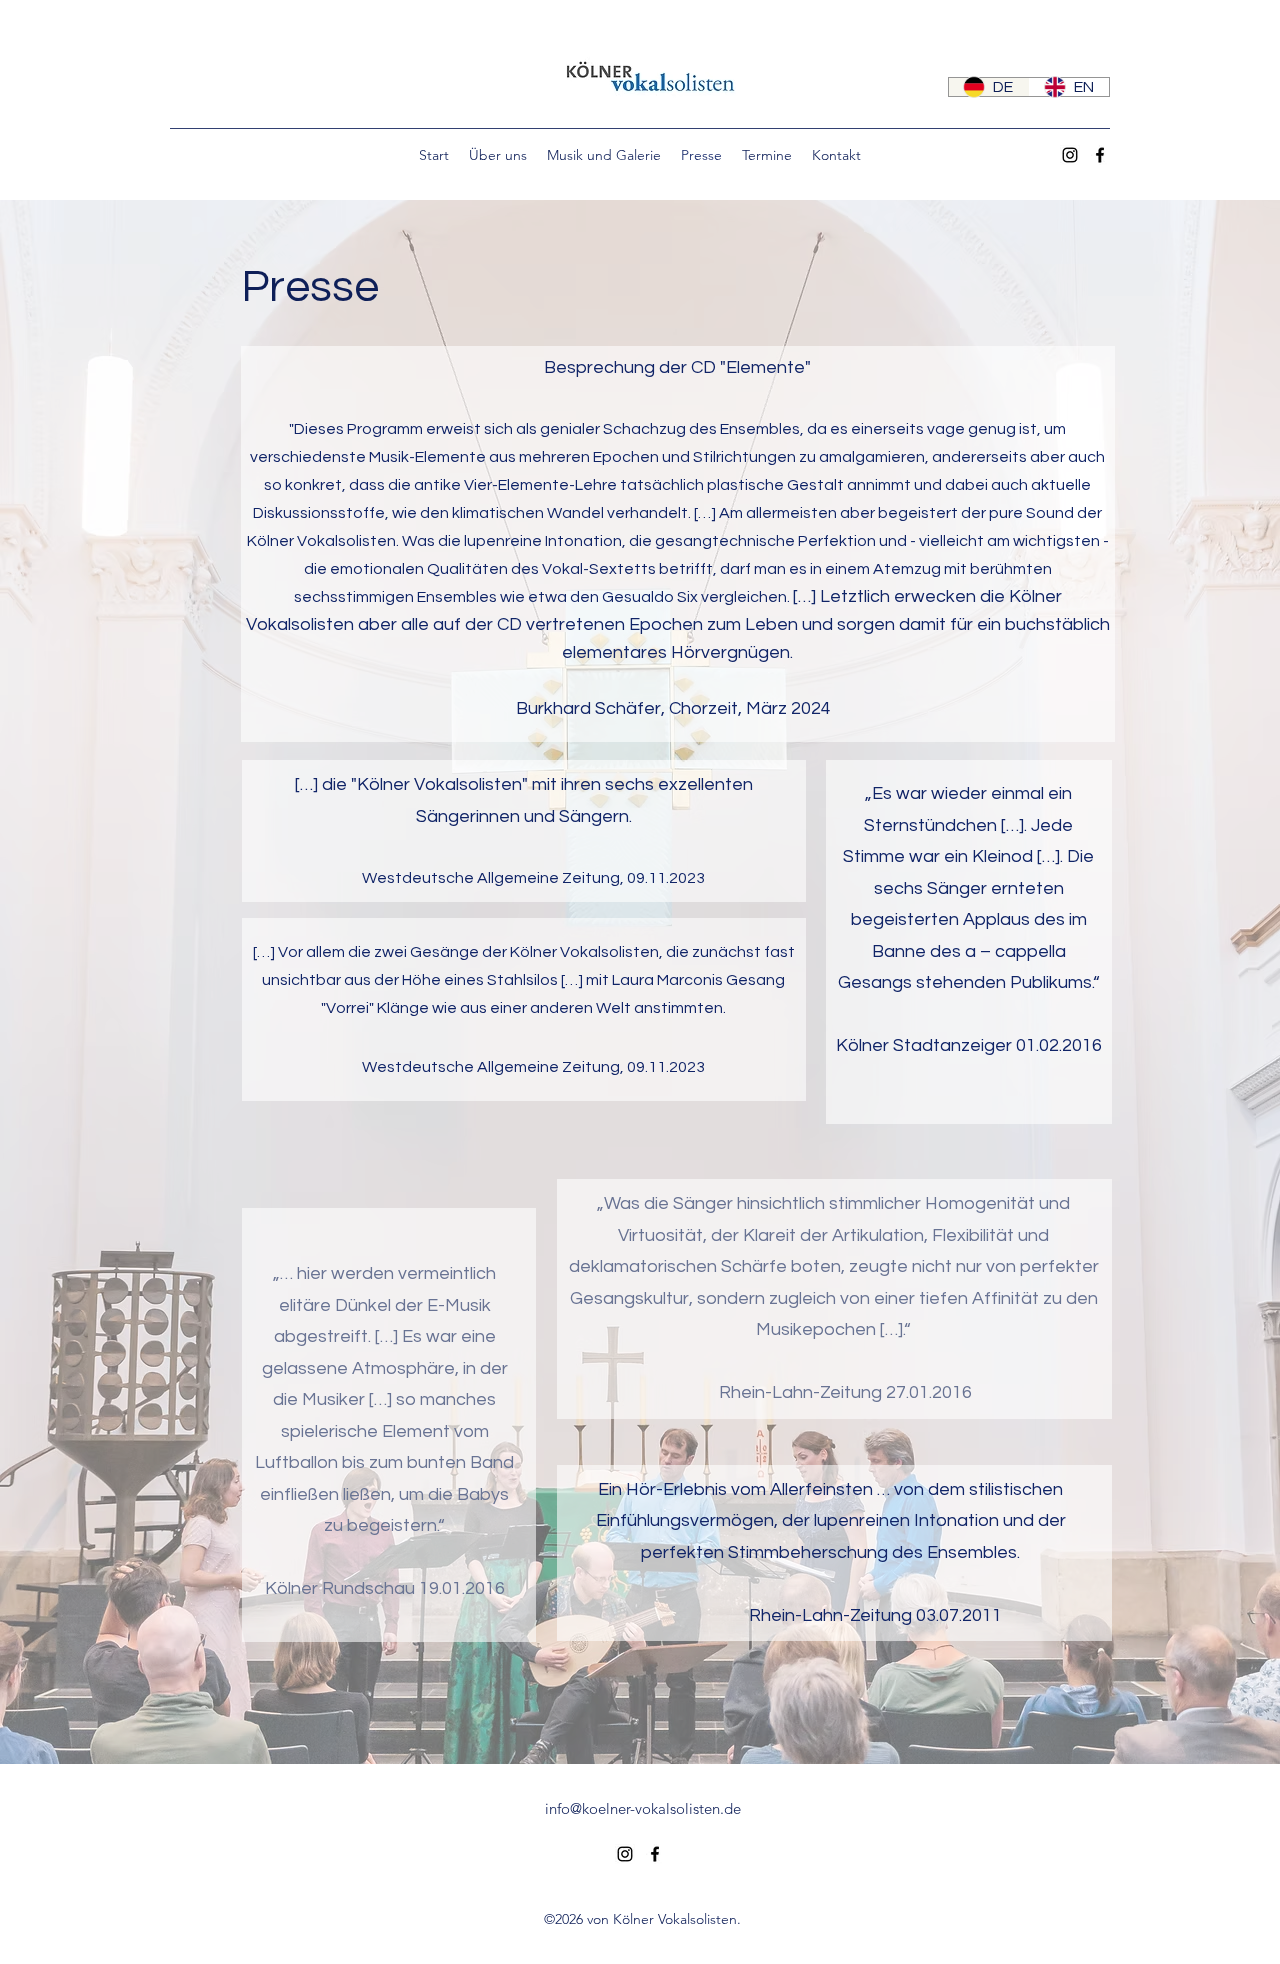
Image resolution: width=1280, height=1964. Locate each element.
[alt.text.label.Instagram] (1070, 155)
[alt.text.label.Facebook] (1100, 155)
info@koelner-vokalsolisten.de (643, 1808)
